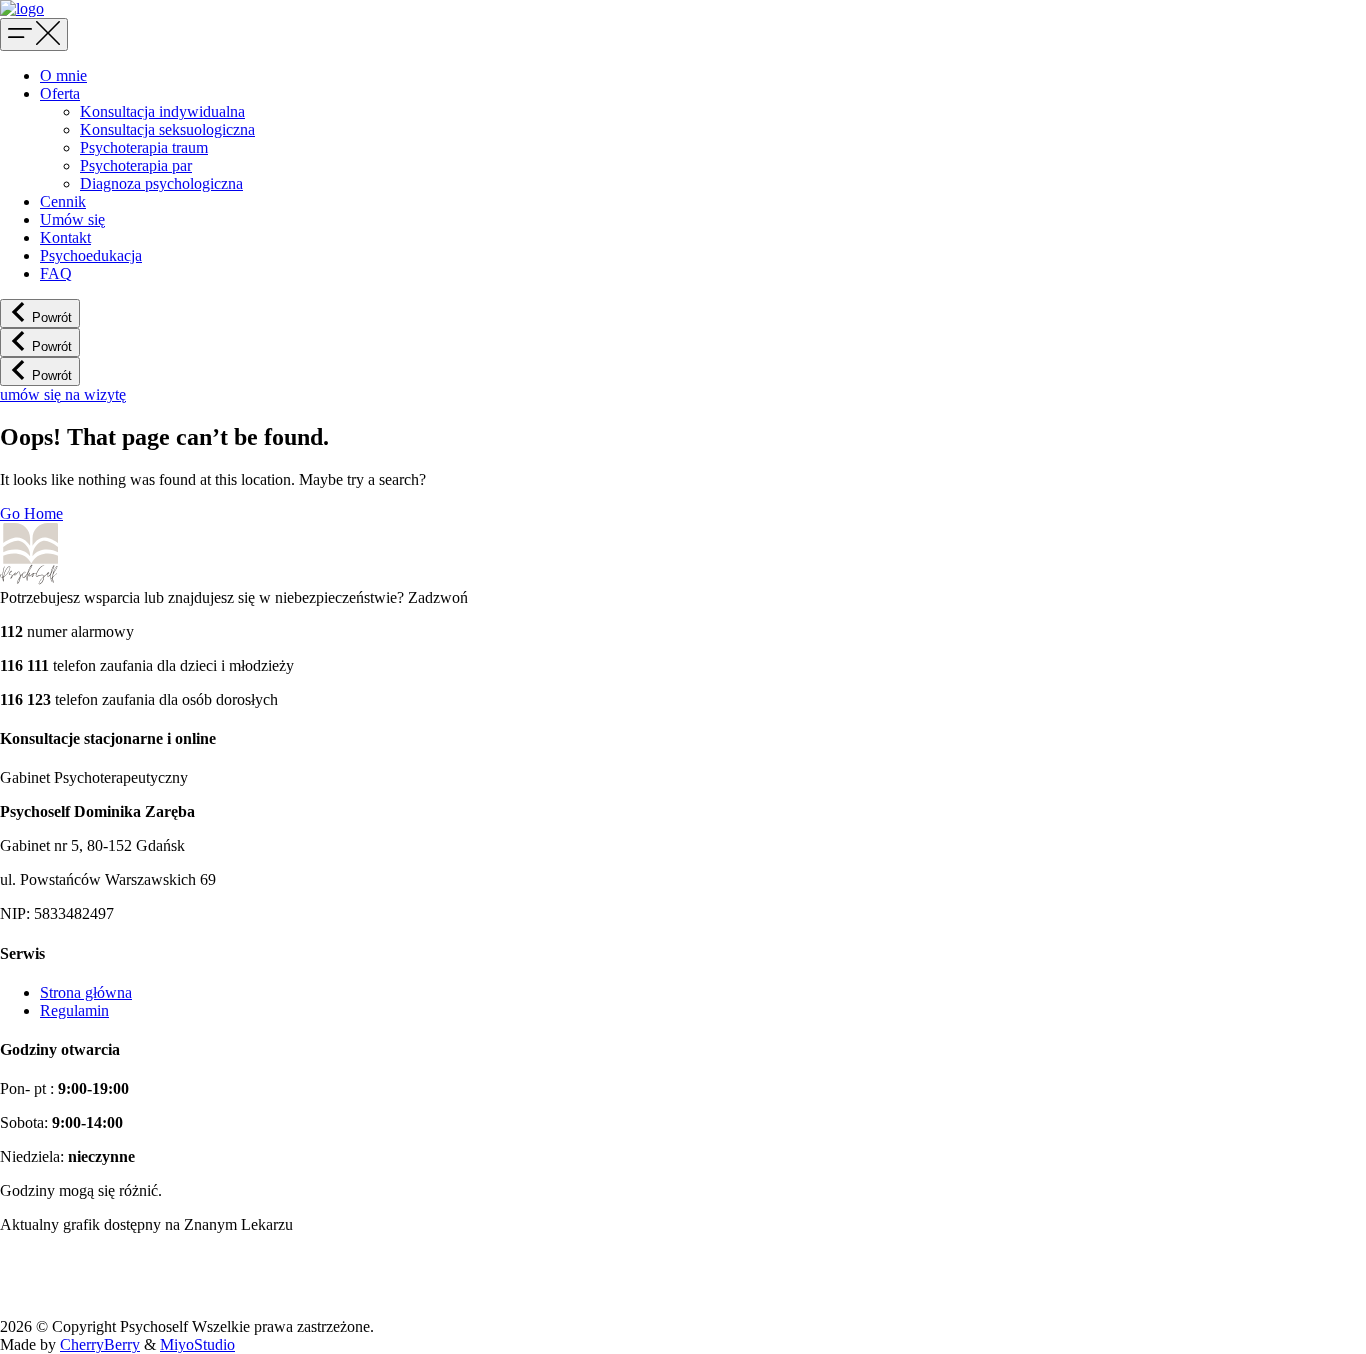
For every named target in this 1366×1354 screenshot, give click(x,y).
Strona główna (86, 992)
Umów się (72, 219)
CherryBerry (100, 1344)
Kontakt (65, 237)
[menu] (34, 34)
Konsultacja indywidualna (162, 111)
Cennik (63, 201)
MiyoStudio (197, 1344)
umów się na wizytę (63, 394)
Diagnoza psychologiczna (161, 183)
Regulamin (74, 1010)
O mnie (63, 75)
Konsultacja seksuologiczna (167, 129)
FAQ (56, 273)
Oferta (60, 93)
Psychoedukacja (91, 255)
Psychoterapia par (136, 165)
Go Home (31, 513)
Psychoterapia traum (144, 147)
